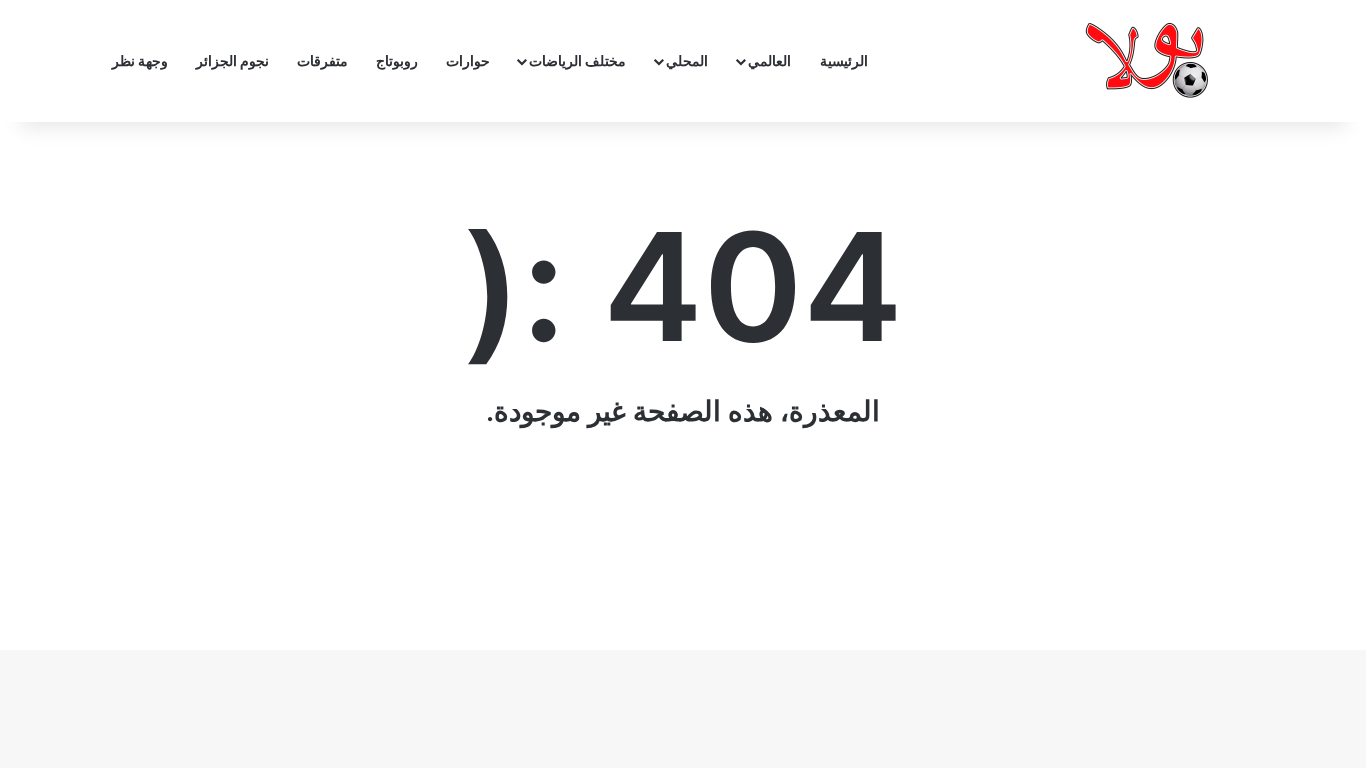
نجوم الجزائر (232, 60)
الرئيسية (844, 60)
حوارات (468, 60)
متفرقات (322, 60)
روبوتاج (397, 60)
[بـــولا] (1151, 61)
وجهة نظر (140, 60)
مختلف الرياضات (577, 60)
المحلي (687, 60)
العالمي (769, 60)
